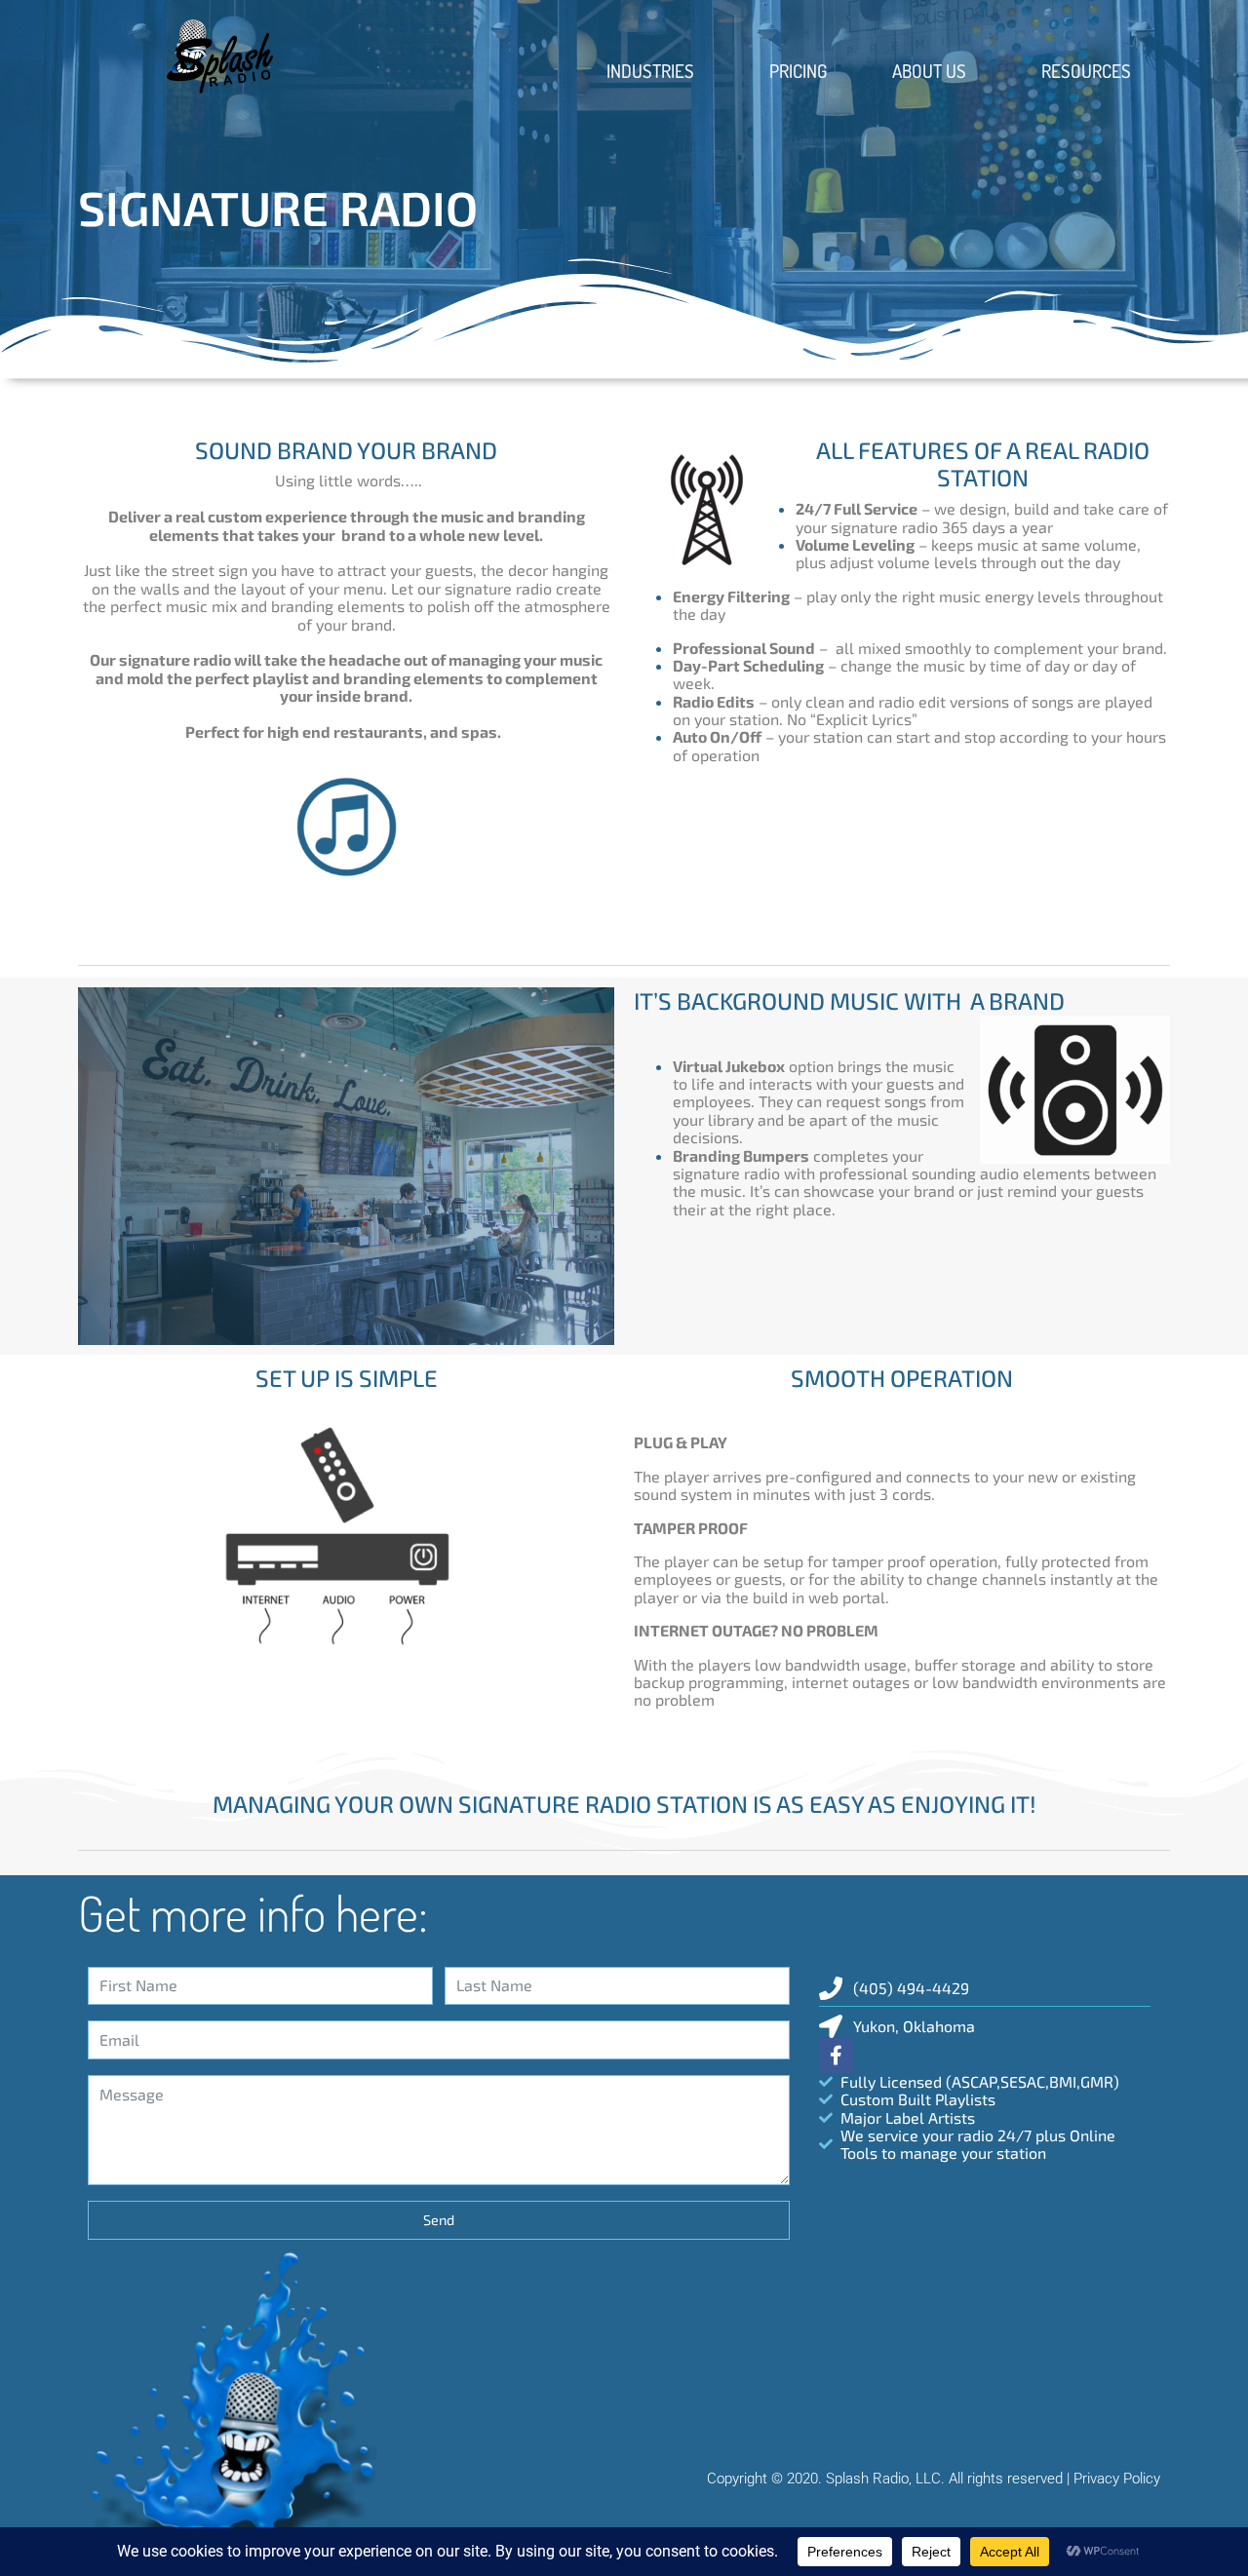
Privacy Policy (1117, 2479)
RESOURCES (1086, 71)
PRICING (798, 71)
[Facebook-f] (837, 2056)
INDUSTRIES (650, 71)
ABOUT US (929, 71)
